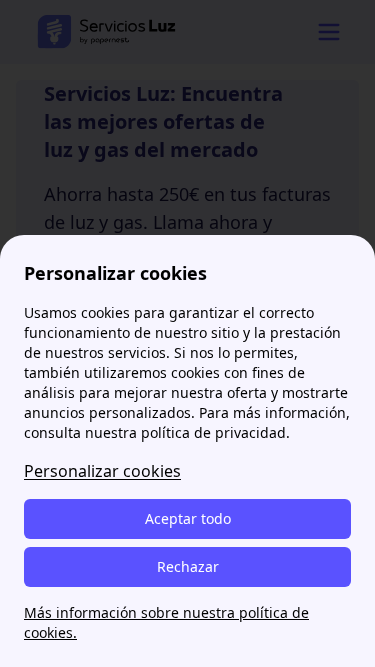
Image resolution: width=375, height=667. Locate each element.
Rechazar (188, 566)
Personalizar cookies (102, 471)
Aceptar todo (188, 518)
